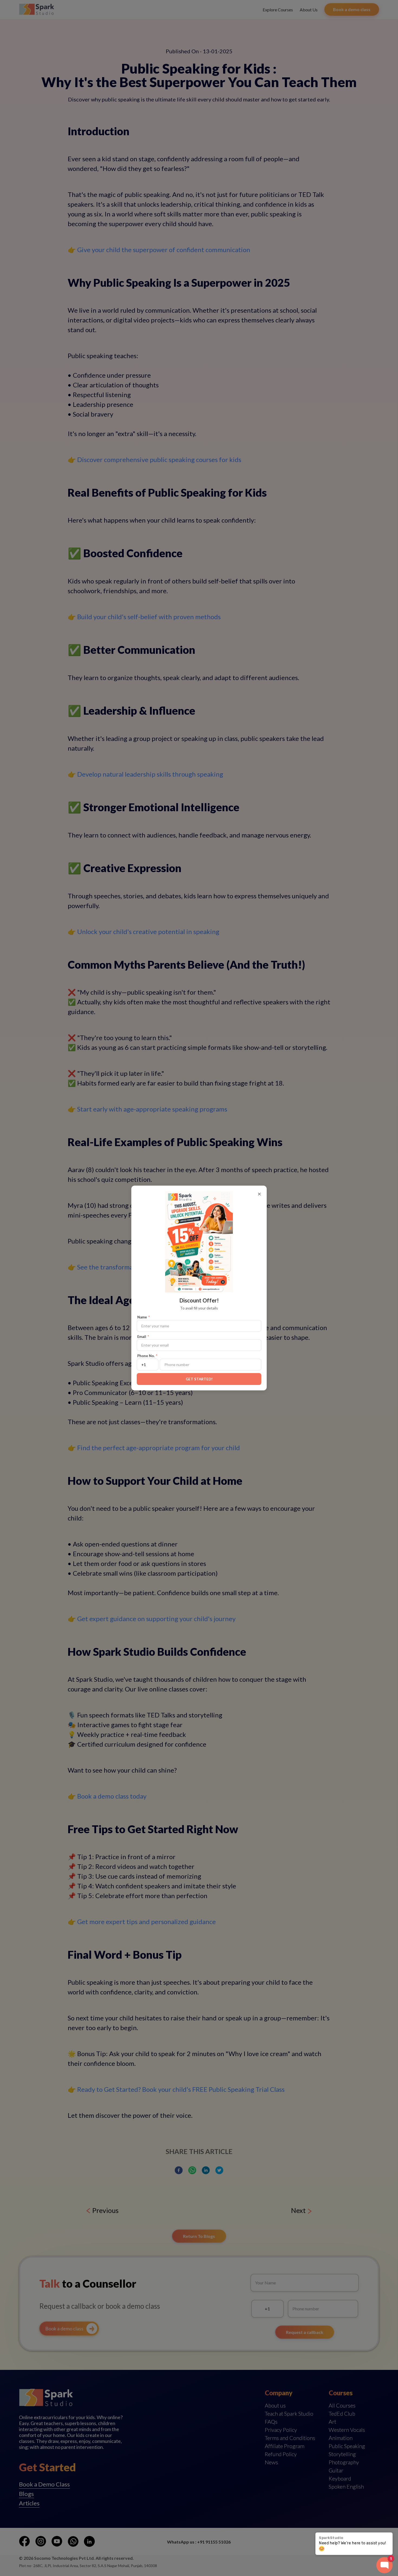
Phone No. (147, 1356)
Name (143, 1317)
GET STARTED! (199, 1379)
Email (143, 1337)
